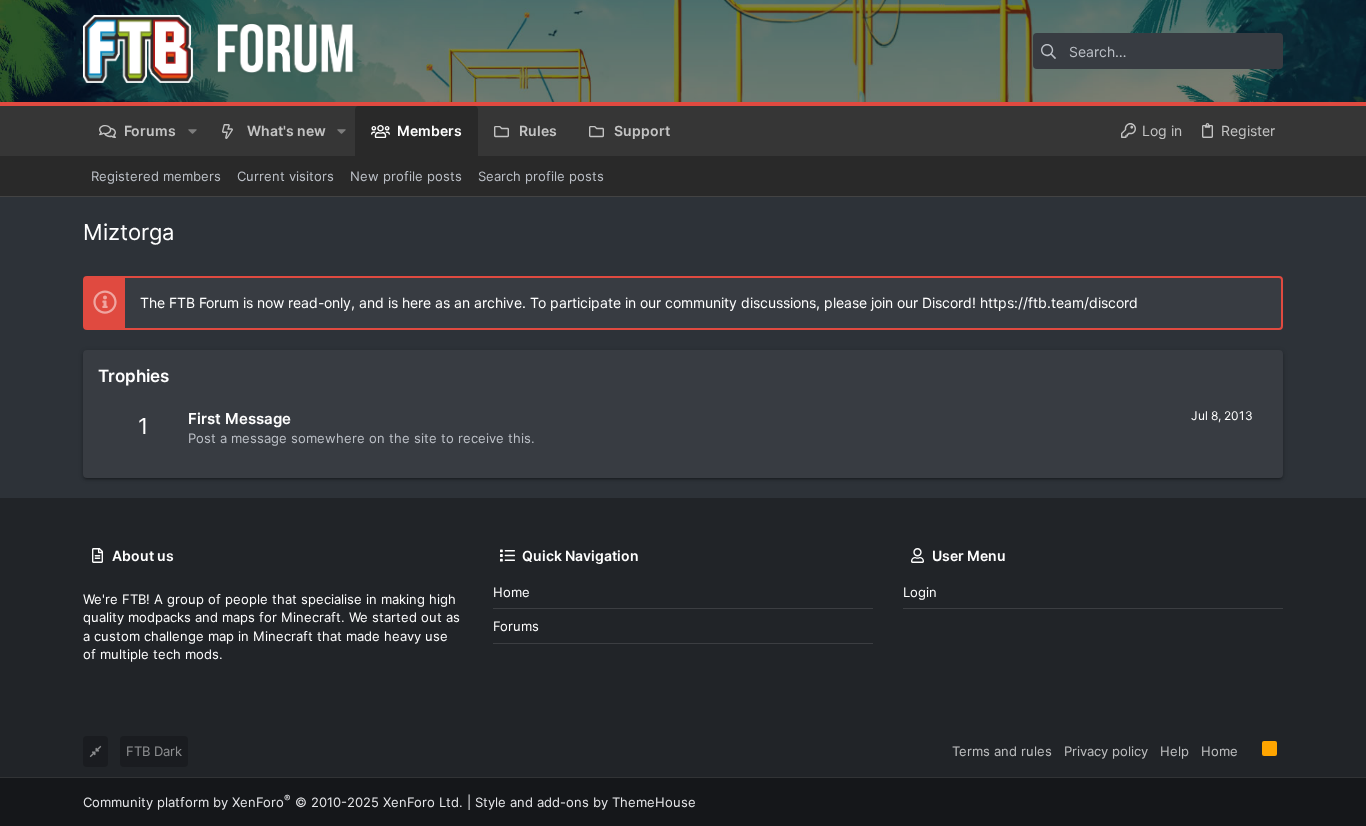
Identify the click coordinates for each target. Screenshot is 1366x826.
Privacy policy (1106, 751)
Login (920, 592)
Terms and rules (1002, 751)
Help (1174, 751)
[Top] (1250, 750)
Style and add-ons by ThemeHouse (585, 802)
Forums (516, 626)
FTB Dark (154, 751)
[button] (191, 131)
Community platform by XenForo (273, 802)
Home (511, 592)
